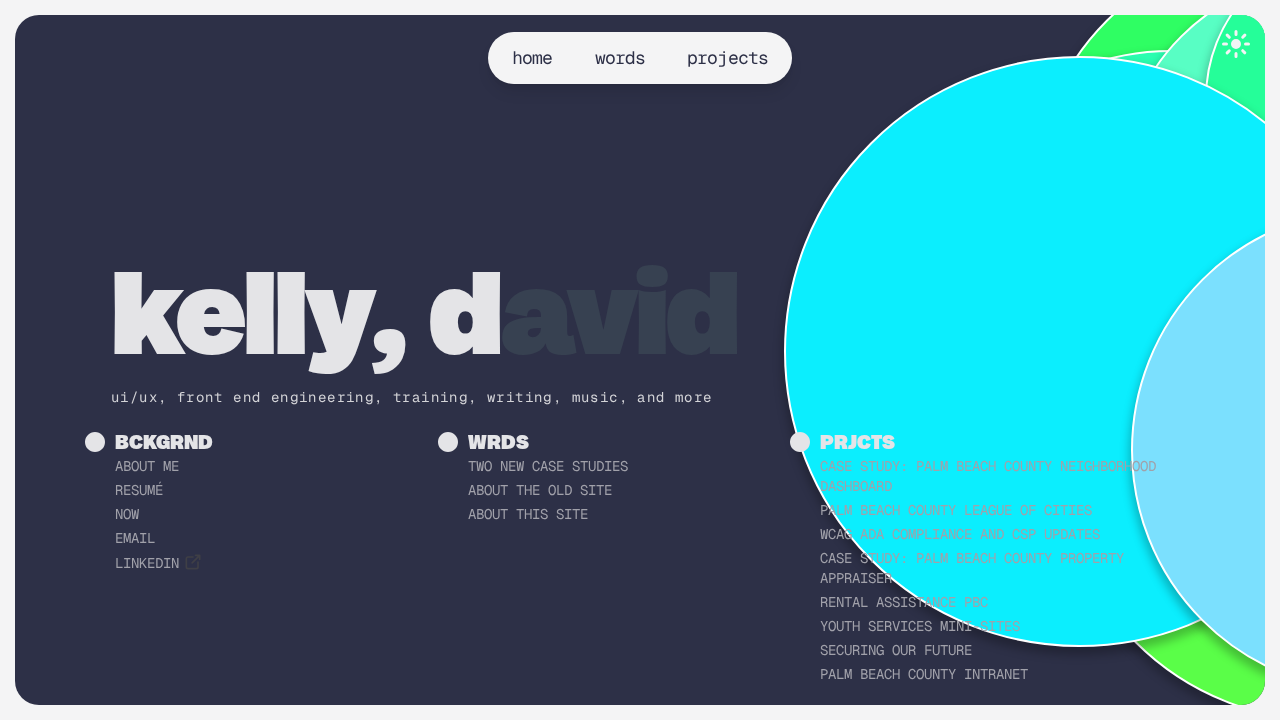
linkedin (147, 563)
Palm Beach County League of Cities (956, 510)
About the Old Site (540, 490)
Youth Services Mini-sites (920, 626)
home (532, 57)
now (127, 514)
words (620, 57)
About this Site (528, 514)
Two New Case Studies (548, 466)
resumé (139, 490)
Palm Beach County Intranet (924, 674)
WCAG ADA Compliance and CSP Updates (960, 534)
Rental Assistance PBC (904, 602)
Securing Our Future (896, 650)
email (135, 538)
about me (147, 466)
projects (727, 57)
